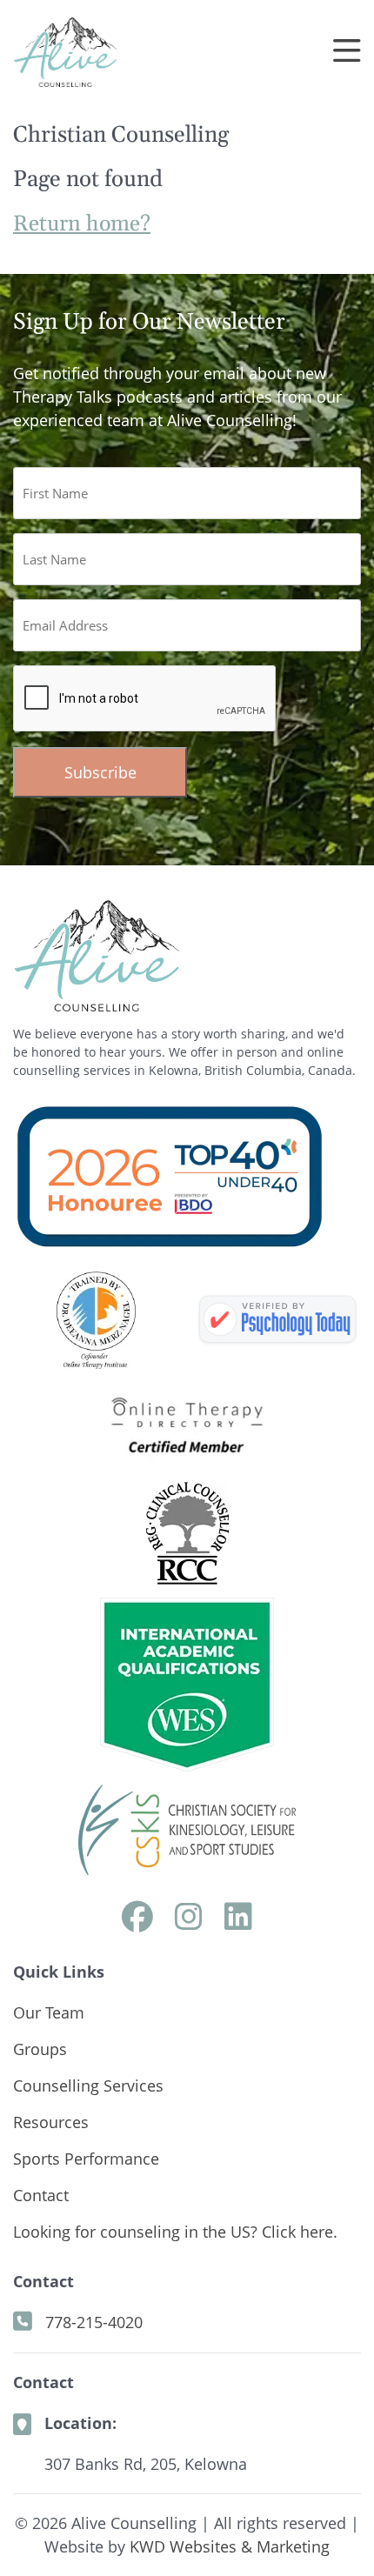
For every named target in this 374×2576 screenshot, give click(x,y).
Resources (51, 2122)
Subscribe (100, 772)
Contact (41, 2195)
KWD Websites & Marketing (230, 2546)
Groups (40, 2049)
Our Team (49, 2012)
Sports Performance (86, 2159)
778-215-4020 (94, 2322)
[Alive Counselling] (277, 1320)
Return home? (82, 224)
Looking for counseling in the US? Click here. (175, 2232)
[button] (347, 52)
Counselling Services (88, 2085)
